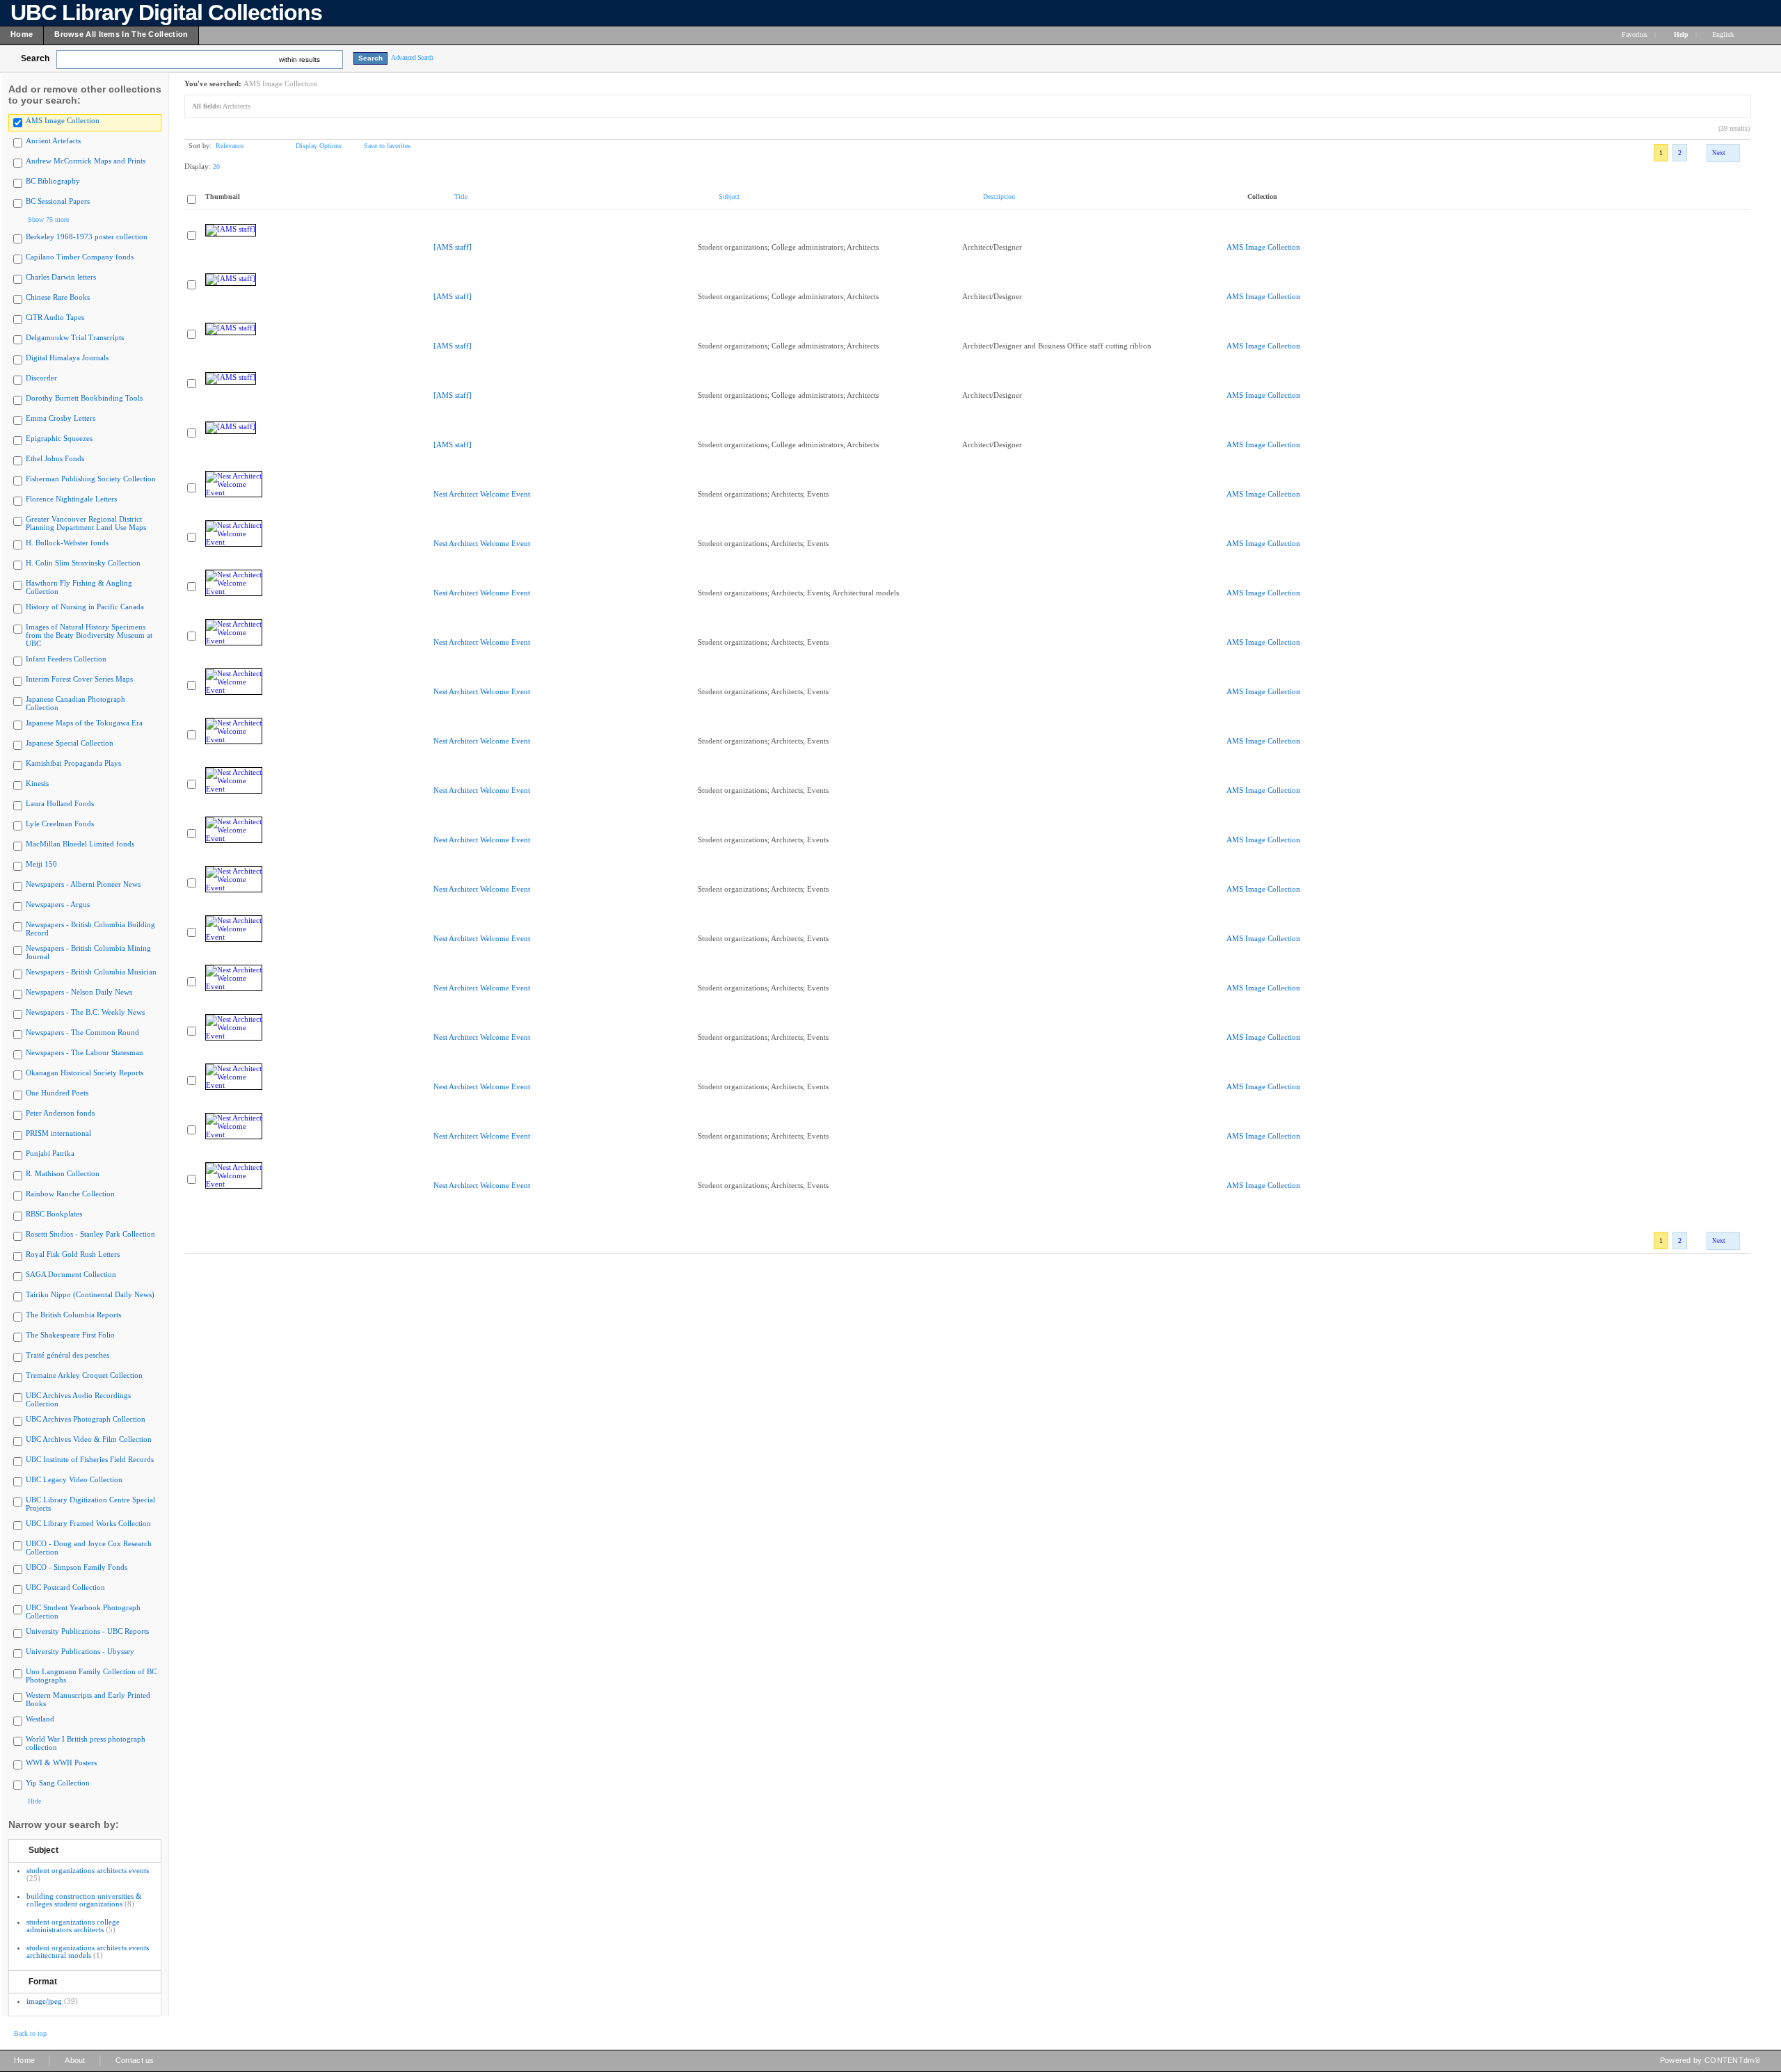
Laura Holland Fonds (60, 803)
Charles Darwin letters (61, 277)
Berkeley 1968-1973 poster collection (87, 236)
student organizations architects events (88, 1870)
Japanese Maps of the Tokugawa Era (84, 723)
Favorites (1635, 34)
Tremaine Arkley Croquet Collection (84, 1375)
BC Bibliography (53, 181)
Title (461, 196)
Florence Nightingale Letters (71, 499)
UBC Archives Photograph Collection (86, 1419)
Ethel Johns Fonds (55, 458)
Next (1719, 153)
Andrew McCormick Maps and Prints (86, 161)
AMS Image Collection (63, 120)
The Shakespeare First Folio (70, 1335)
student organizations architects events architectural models (88, 1951)
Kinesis (37, 783)
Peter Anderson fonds (60, 1113)
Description (999, 196)
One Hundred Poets (57, 1093)
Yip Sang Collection (58, 1783)
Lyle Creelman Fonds (60, 824)
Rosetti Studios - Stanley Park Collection (90, 1234)
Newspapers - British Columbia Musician (91, 972)
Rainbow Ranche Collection (70, 1194)
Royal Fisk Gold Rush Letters (73, 1254)
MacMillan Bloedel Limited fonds (80, 844)
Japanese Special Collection (70, 743)
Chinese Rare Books (58, 297)
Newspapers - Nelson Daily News (79, 992)
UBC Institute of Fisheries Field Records (90, 1459)
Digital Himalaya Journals (67, 358)
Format (43, 1982)
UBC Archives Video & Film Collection (89, 1439)
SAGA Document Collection (71, 1274)
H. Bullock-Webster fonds (67, 543)
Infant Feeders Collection (66, 659)
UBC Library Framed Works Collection (88, 1523)
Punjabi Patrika (50, 1153)
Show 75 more (48, 219)
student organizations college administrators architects (73, 1926)
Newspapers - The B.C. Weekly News (85, 1012)
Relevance (230, 146)
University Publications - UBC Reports (87, 1631)
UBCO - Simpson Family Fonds (77, 1567)
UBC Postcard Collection (65, 1587)
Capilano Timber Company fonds (80, 257)
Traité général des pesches (67, 1355)
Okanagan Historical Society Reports (85, 1073)
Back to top (30, 2033)
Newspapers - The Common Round (82, 1032)
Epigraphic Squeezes (59, 438)
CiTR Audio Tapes (55, 317)
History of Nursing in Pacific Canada (85, 607)
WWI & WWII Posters (61, 1762)
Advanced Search (412, 57)
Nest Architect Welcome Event (482, 494)
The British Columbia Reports (73, 1315)
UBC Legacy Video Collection (74, 1479)
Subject (43, 1850)
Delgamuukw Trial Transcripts (75, 337)
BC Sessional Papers (58, 201)
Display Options (319, 146)
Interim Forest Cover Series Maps (79, 679)
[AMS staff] (453, 247)
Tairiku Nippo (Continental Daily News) (90, 1294)
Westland (40, 1719)
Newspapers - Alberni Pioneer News (83, 884)
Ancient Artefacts (53, 140)
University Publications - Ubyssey (80, 1651)
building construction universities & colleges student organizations (84, 1900)
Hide (34, 1801)
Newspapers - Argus (58, 904)
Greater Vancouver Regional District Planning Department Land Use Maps (86, 523)
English (1724, 34)
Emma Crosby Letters (61, 418)
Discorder (41, 378)
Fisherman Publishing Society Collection (91, 479)
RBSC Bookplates (54, 1214)
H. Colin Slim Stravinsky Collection (83, 563)
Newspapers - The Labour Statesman (85, 1052)
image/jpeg (44, 2001)
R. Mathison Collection (63, 1173)
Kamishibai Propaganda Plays (73, 763)
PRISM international (58, 1133)
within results (300, 59)
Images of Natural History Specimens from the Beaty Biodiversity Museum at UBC (89, 635)
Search (35, 58)
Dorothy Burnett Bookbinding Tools (84, 398)
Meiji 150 (41, 864)
